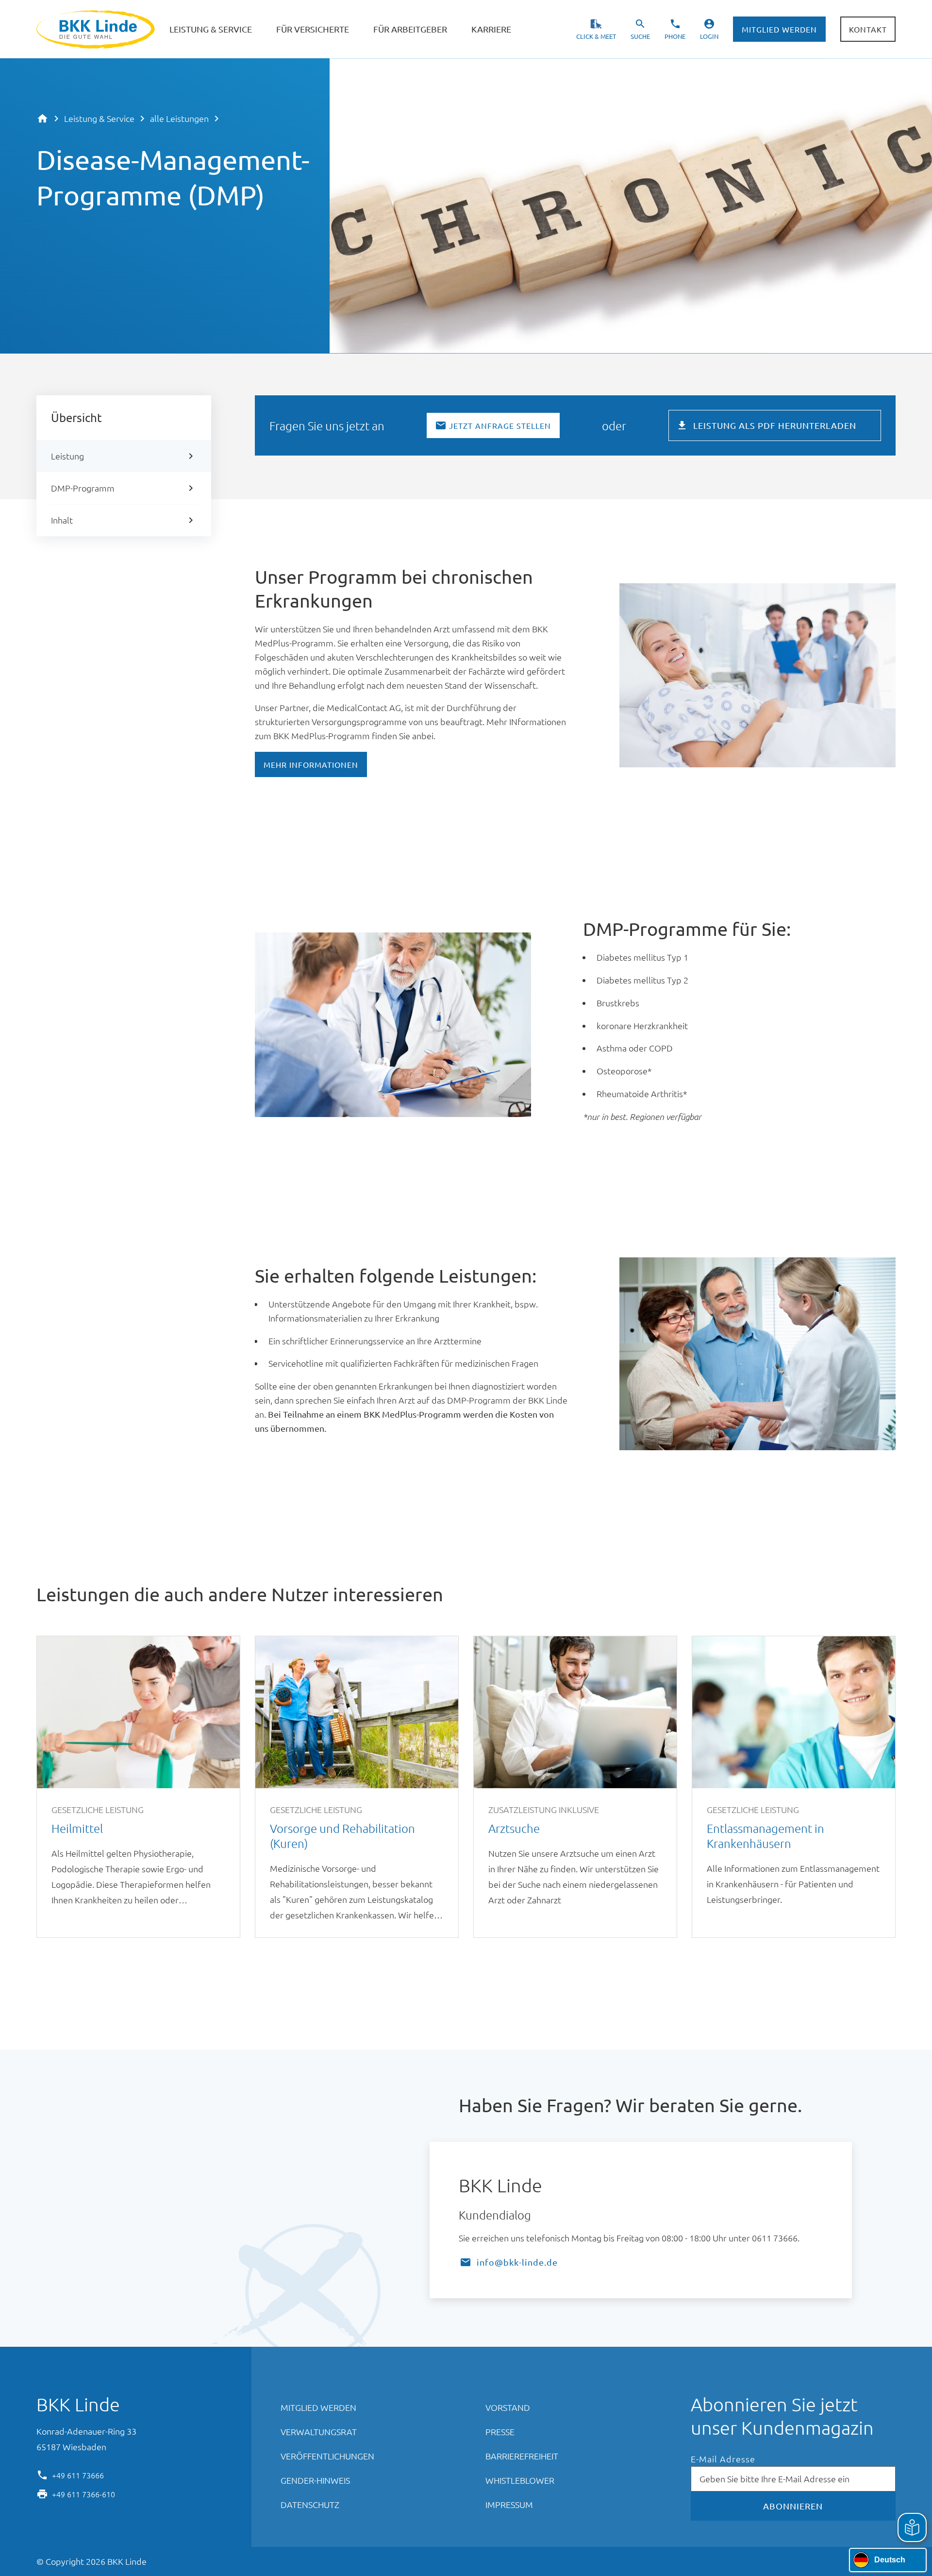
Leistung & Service (99, 118)
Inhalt (62, 520)
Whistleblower (520, 2480)
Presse (500, 2432)
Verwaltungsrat (319, 2432)
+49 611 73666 (78, 2474)
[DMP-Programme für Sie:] (810, 931)
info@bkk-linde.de (517, 2262)
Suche (640, 36)
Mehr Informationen (311, 764)
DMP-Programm (83, 488)
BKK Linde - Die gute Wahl (97, 29)
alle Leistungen (179, 118)
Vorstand (508, 2407)
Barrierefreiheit (522, 2456)
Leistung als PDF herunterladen (775, 425)
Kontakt (868, 29)
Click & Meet (596, 36)
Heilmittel (138, 1787)
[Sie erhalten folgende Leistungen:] (551, 1278)
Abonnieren (793, 2506)
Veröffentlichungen (327, 2456)
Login (709, 36)
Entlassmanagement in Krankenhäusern (794, 1787)
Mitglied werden (779, 29)
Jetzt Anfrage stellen (500, 425)
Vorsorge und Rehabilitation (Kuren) (357, 1787)
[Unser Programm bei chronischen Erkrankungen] (387, 603)
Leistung (67, 456)
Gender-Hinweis (315, 2480)
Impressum (509, 2504)
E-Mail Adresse (723, 2459)
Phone (675, 36)
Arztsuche (575, 1787)
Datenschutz (310, 2504)
